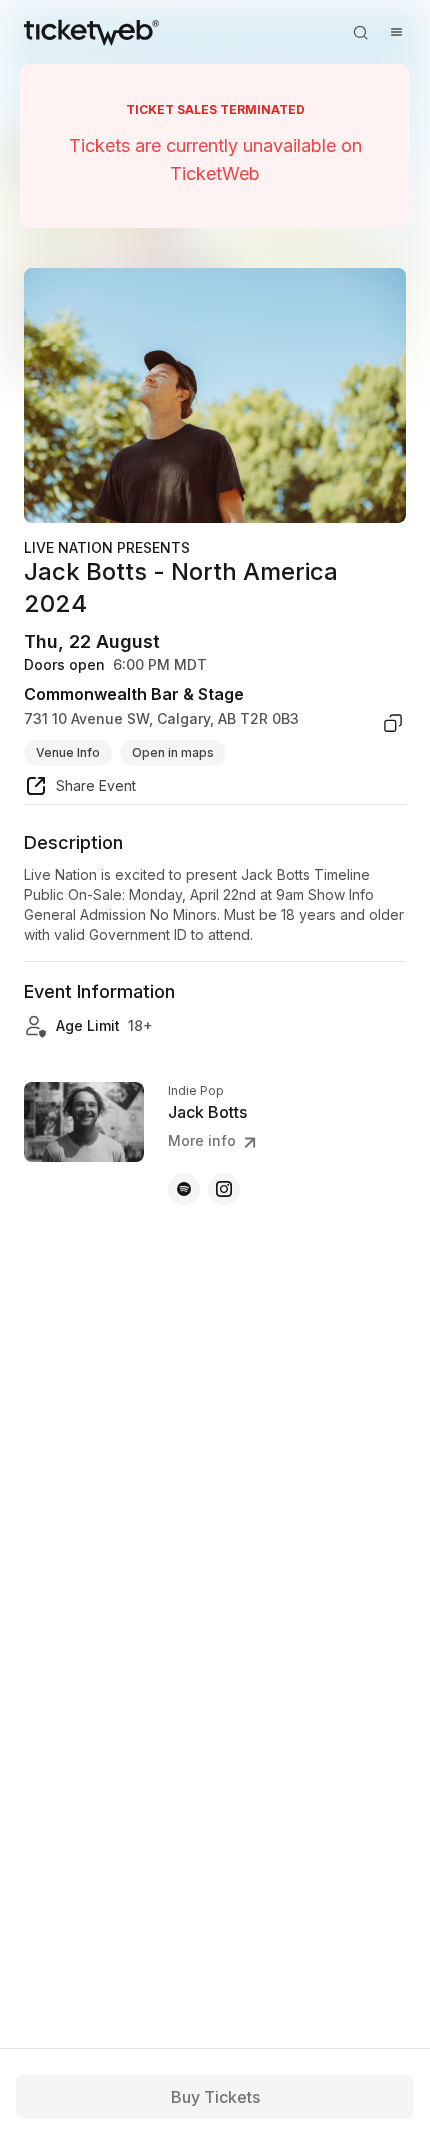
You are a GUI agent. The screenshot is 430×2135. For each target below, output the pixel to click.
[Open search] (360, 32)
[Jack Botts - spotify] (184, 1189)
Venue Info (68, 752)
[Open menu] (396, 32)
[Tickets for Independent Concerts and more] (91, 32)
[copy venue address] (393, 723)
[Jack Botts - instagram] (224, 1189)
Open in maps (173, 752)
